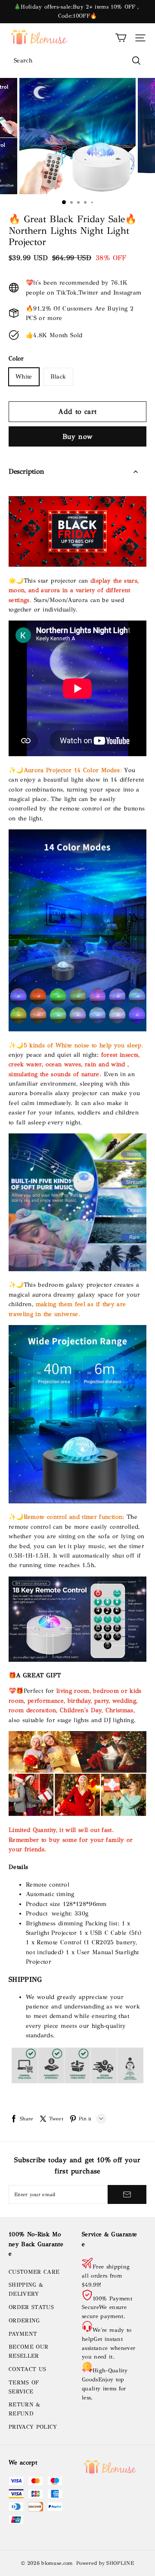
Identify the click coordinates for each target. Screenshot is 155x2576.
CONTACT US (27, 2369)
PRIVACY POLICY (33, 2427)
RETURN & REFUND (25, 2409)
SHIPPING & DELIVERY (26, 2289)
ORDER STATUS (31, 2307)
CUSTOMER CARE (34, 2272)
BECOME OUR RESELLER (28, 2351)
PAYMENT (23, 2334)
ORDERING (24, 2321)
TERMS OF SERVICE (24, 2387)
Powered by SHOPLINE (105, 2563)
